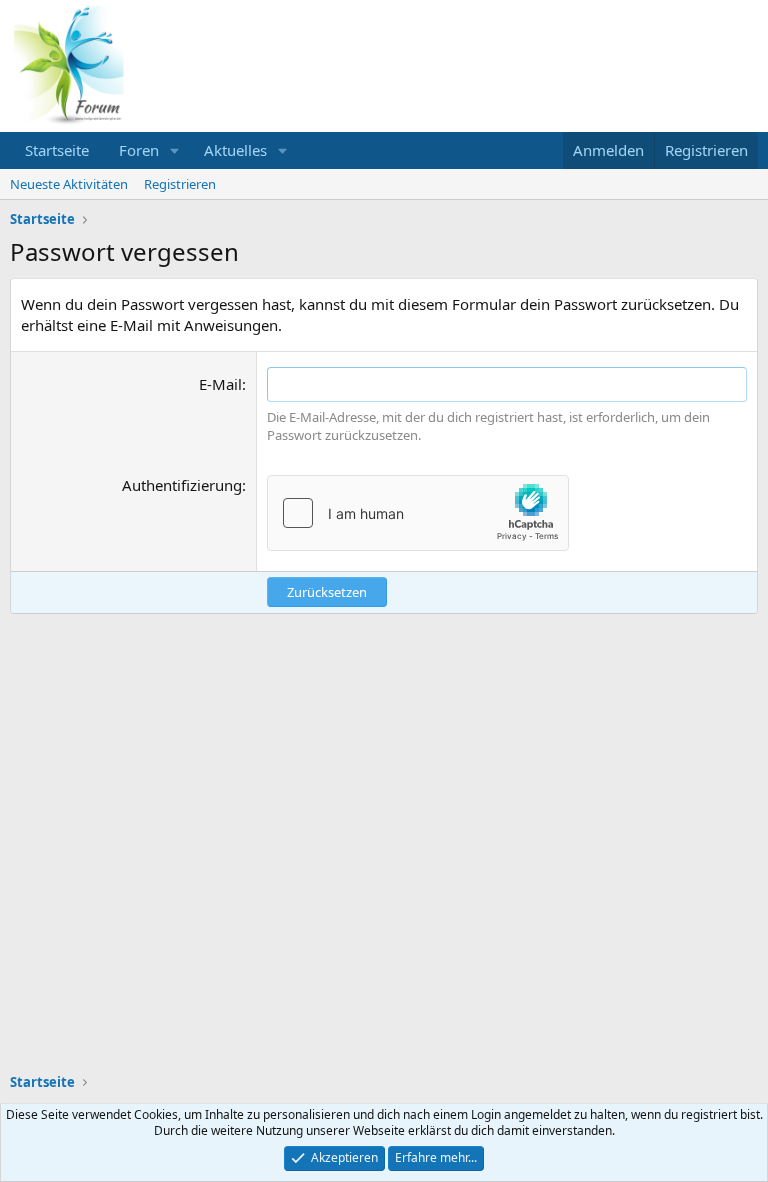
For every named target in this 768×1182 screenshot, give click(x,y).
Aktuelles (235, 150)
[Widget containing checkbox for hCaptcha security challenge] (418, 513)
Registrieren (180, 184)
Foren (139, 150)
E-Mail (220, 384)
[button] (175, 150)
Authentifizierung (182, 485)
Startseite (57, 150)
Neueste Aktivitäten (69, 184)
